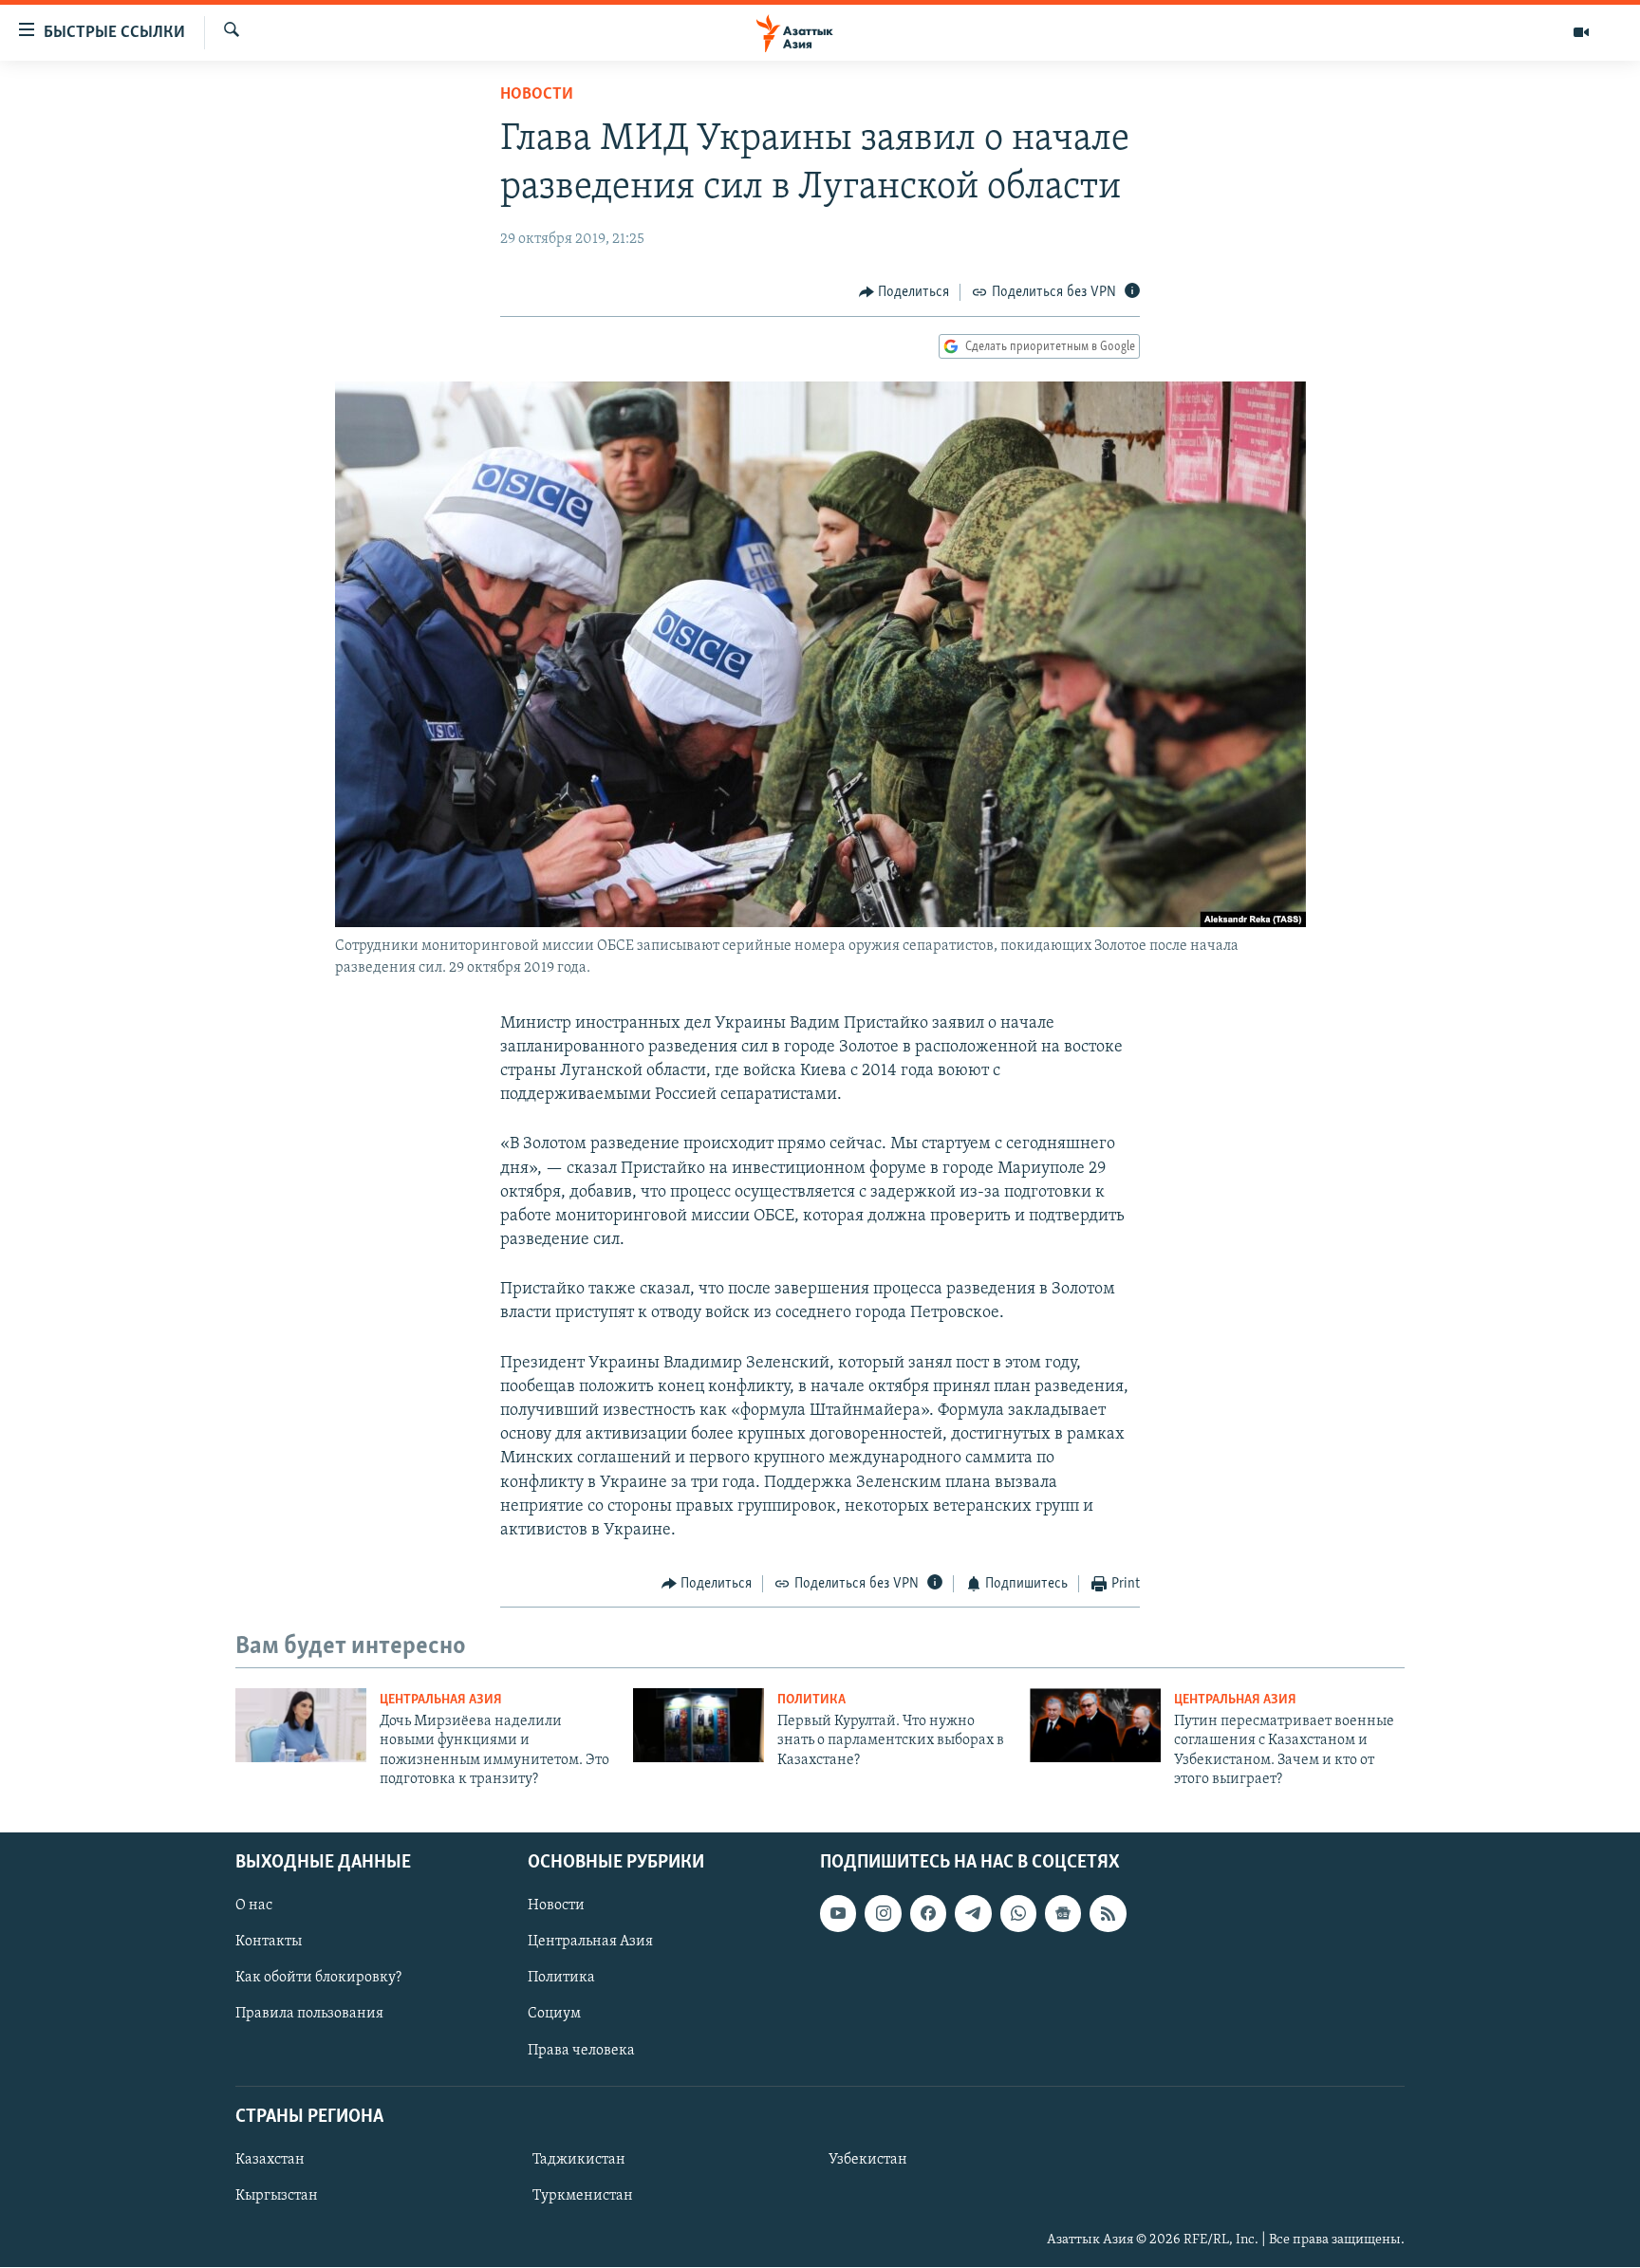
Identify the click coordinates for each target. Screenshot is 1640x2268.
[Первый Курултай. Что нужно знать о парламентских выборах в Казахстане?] (699, 1725)
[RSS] (1108, 1914)
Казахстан (270, 2160)
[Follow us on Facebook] (928, 1914)
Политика (811, 1700)
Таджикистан (579, 2160)
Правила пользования (309, 2015)
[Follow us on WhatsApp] (1018, 1914)
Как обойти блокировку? (318, 1979)
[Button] (904, 292)
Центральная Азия (441, 1700)
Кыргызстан (277, 2196)
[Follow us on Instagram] (883, 1914)
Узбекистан (868, 2160)
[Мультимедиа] (1581, 32)
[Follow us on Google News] (1063, 1914)
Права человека (581, 2051)
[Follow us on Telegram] (973, 1914)
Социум (554, 2015)
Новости (537, 95)
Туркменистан (583, 2196)
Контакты (269, 1943)
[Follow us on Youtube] (838, 1914)
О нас (254, 1906)
